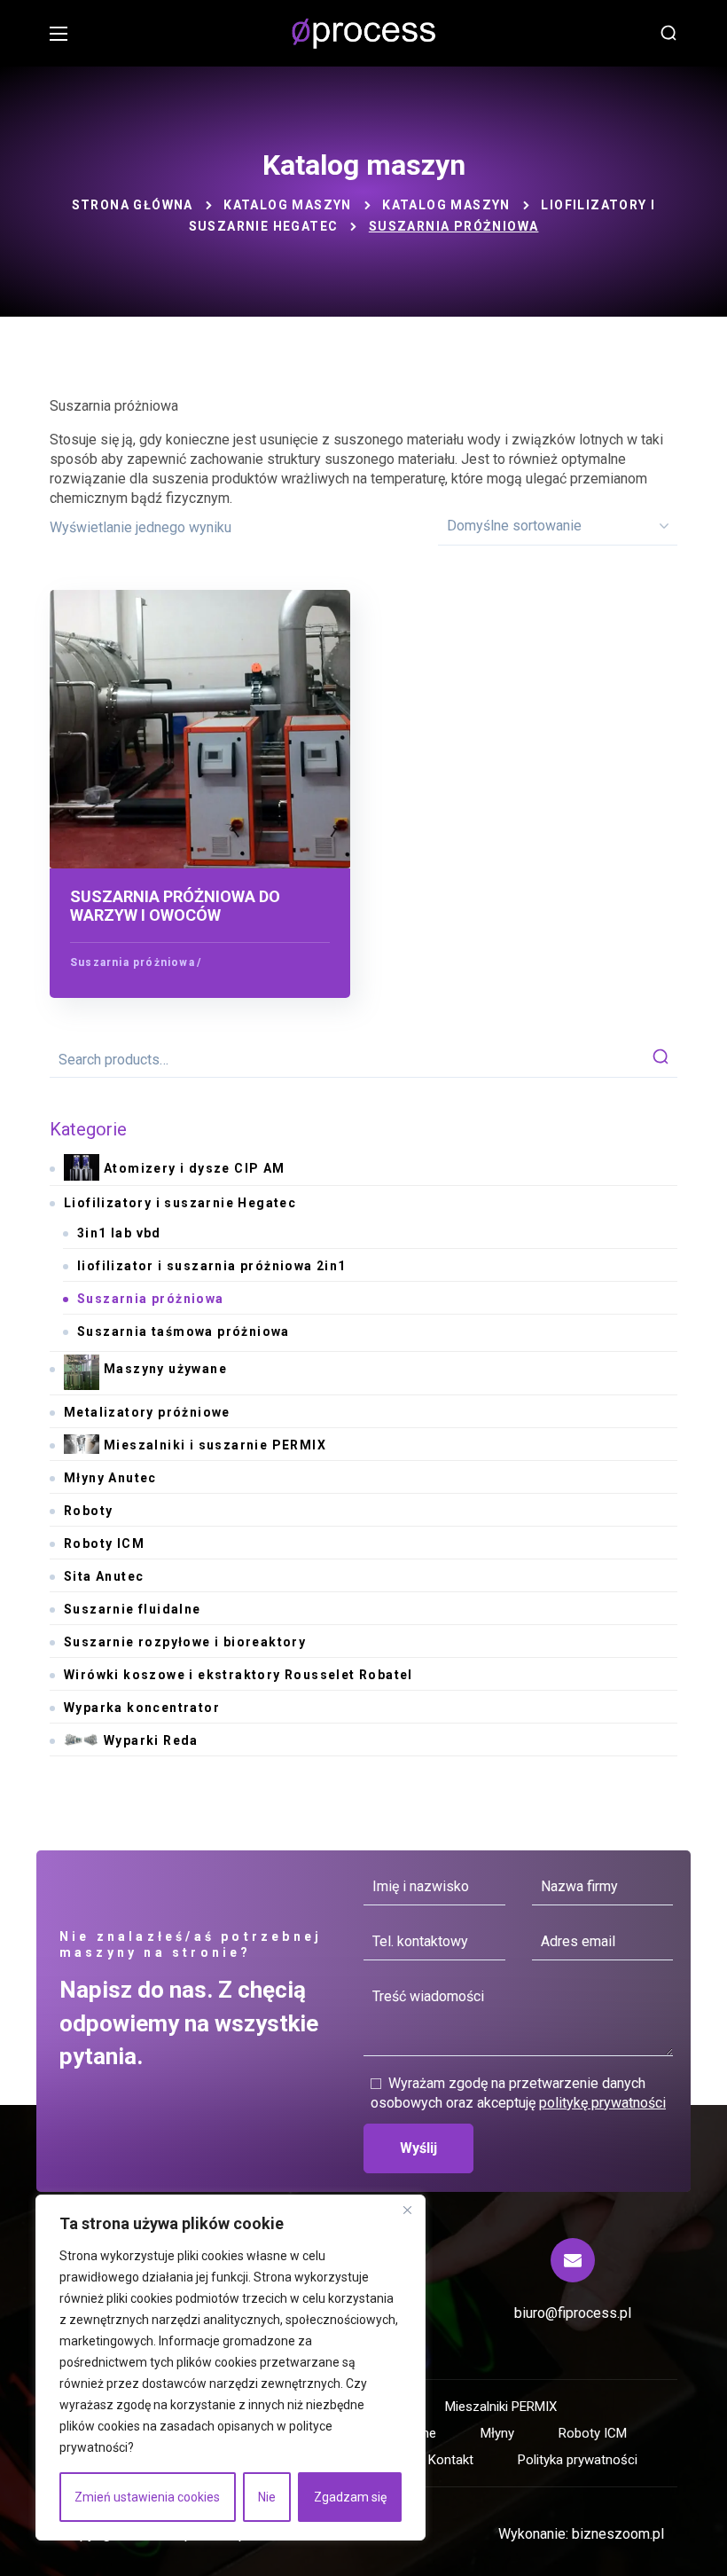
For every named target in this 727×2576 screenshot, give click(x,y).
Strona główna (133, 205)
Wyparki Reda (151, 1740)
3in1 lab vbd (119, 1233)
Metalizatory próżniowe (147, 1412)
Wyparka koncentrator (142, 1708)
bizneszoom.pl (618, 2534)
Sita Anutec (104, 1576)
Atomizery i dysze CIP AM (195, 1168)
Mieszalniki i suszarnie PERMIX (215, 1445)
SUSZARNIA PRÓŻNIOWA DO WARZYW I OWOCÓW (175, 906)
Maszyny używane (165, 1369)
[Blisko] (407, 2210)
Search (661, 1060)
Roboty (88, 1511)
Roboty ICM (104, 1543)
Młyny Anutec (110, 1478)
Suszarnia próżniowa (133, 962)
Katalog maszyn (288, 205)
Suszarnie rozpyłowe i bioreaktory (185, 1642)
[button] (668, 34)
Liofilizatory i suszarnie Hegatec (180, 1203)
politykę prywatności (602, 2103)
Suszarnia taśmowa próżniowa (184, 1331)
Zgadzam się (350, 2497)
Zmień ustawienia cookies (147, 2497)
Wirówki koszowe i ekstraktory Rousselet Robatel (238, 1675)
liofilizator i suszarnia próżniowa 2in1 (212, 1266)
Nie (267, 2497)
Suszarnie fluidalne (133, 1609)
